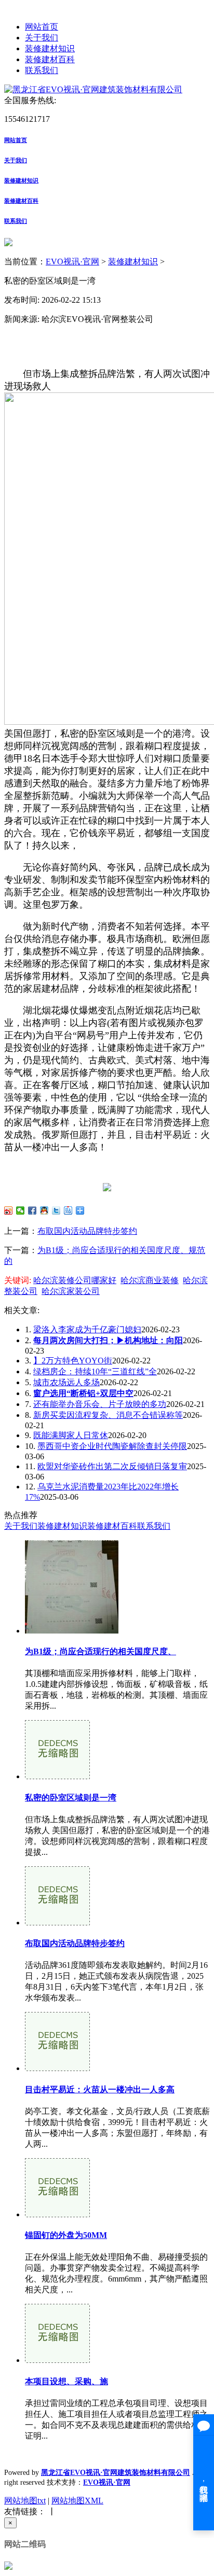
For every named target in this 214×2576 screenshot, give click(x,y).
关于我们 (42, 38)
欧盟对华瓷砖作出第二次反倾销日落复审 (112, 1466)
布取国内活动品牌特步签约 (87, 1231)
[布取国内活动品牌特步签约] (57, 1923)
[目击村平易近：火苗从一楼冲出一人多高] (57, 2068)
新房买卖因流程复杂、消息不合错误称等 (108, 1415)
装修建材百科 (50, 59)
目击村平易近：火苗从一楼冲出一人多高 (100, 2089)
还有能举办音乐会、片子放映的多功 (100, 1404)
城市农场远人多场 (66, 1382)
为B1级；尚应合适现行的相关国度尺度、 (101, 1651)
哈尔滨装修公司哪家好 (75, 1280)
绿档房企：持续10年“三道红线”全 (95, 1371)
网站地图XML (77, 2501)
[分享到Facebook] (32, 1210)
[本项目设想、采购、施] (57, 2360)
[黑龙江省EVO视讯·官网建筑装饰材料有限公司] (93, 89)
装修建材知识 (50, 48)
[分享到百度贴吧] (68, 1210)
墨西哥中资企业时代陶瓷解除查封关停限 (112, 1446)
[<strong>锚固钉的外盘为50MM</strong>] (57, 2214)
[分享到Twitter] (56, 1210)
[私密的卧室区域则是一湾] (57, 1776)
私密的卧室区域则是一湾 (71, 1798)
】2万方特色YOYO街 (73, 1361)
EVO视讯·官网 (72, 262)
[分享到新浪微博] (9, 1210)
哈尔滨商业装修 (150, 1280)
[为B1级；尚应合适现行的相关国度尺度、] (72, 1631)
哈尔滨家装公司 (71, 1291)
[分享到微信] (21, 1210)
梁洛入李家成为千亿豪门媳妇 (87, 1329)
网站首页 (42, 27)
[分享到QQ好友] (44, 1210)
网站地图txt (25, 2501)
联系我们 (42, 70)
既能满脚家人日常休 (71, 1435)
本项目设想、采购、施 (66, 2381)
